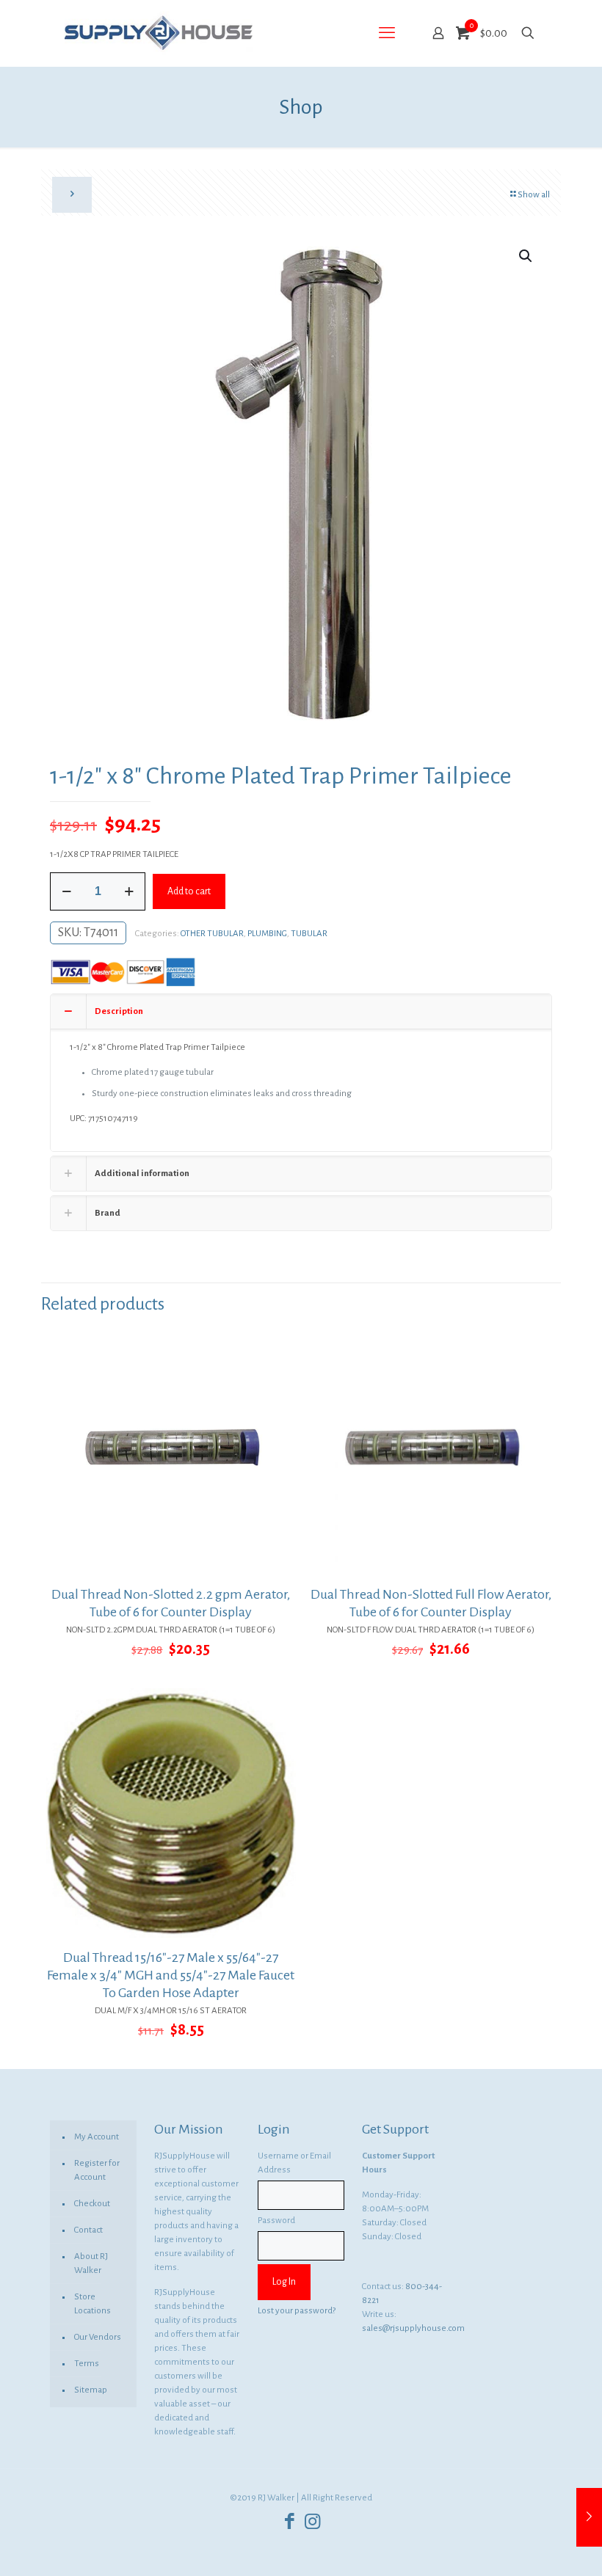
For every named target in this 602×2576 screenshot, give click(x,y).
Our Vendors (98, 2337)
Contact (88, 2230)
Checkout (92, 2204)
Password (276, 2221)
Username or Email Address (294, 2163)
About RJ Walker (91, 2263)
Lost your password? (297, 2311)
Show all (534, 195)
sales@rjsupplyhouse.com (413, 2328)
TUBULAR (309, 934)
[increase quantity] (129, 891)
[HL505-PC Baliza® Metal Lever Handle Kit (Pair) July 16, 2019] (589, 2517)
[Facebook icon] (290, 2522)
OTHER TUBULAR (212, 934)
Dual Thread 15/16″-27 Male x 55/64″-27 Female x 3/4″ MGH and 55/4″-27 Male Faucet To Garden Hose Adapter (171, 1975)
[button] (526, 256)
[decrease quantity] (66, 891)
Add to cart (189, 891)
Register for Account (97, 2170)
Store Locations (93, 2304)
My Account (97, 2137)
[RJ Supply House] (159, 33)
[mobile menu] (387, 33)
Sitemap (91, 2390)
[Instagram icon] (312, 2522)
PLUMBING (267, 934)
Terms (87, 2364)
